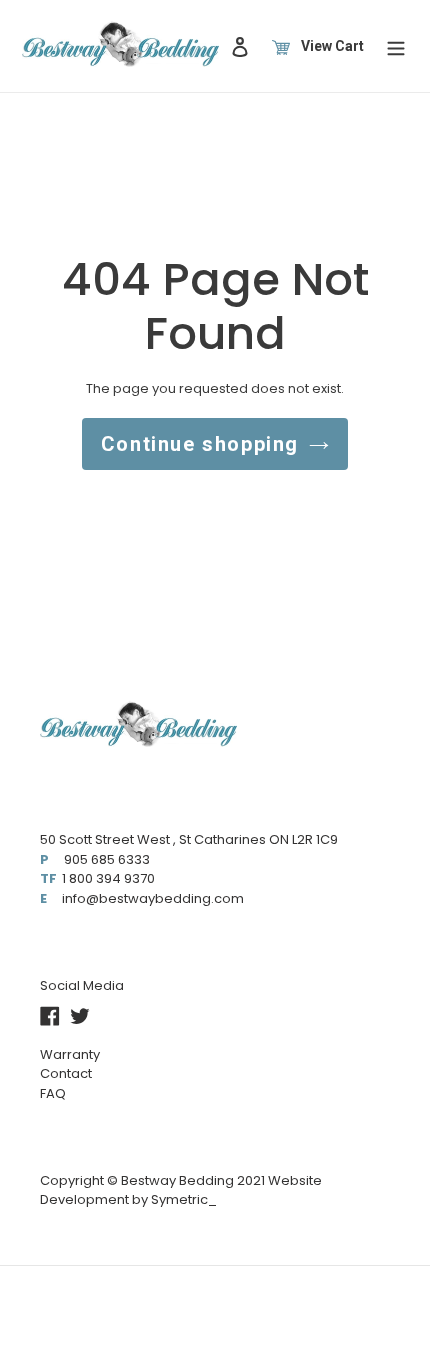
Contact (66, 1073)
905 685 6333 (107, 859)
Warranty (70, 1054)
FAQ (53, 1093)
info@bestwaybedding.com (153, 898)
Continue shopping (200, 444)
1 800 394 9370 (108, 878)
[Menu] (396, 45)
